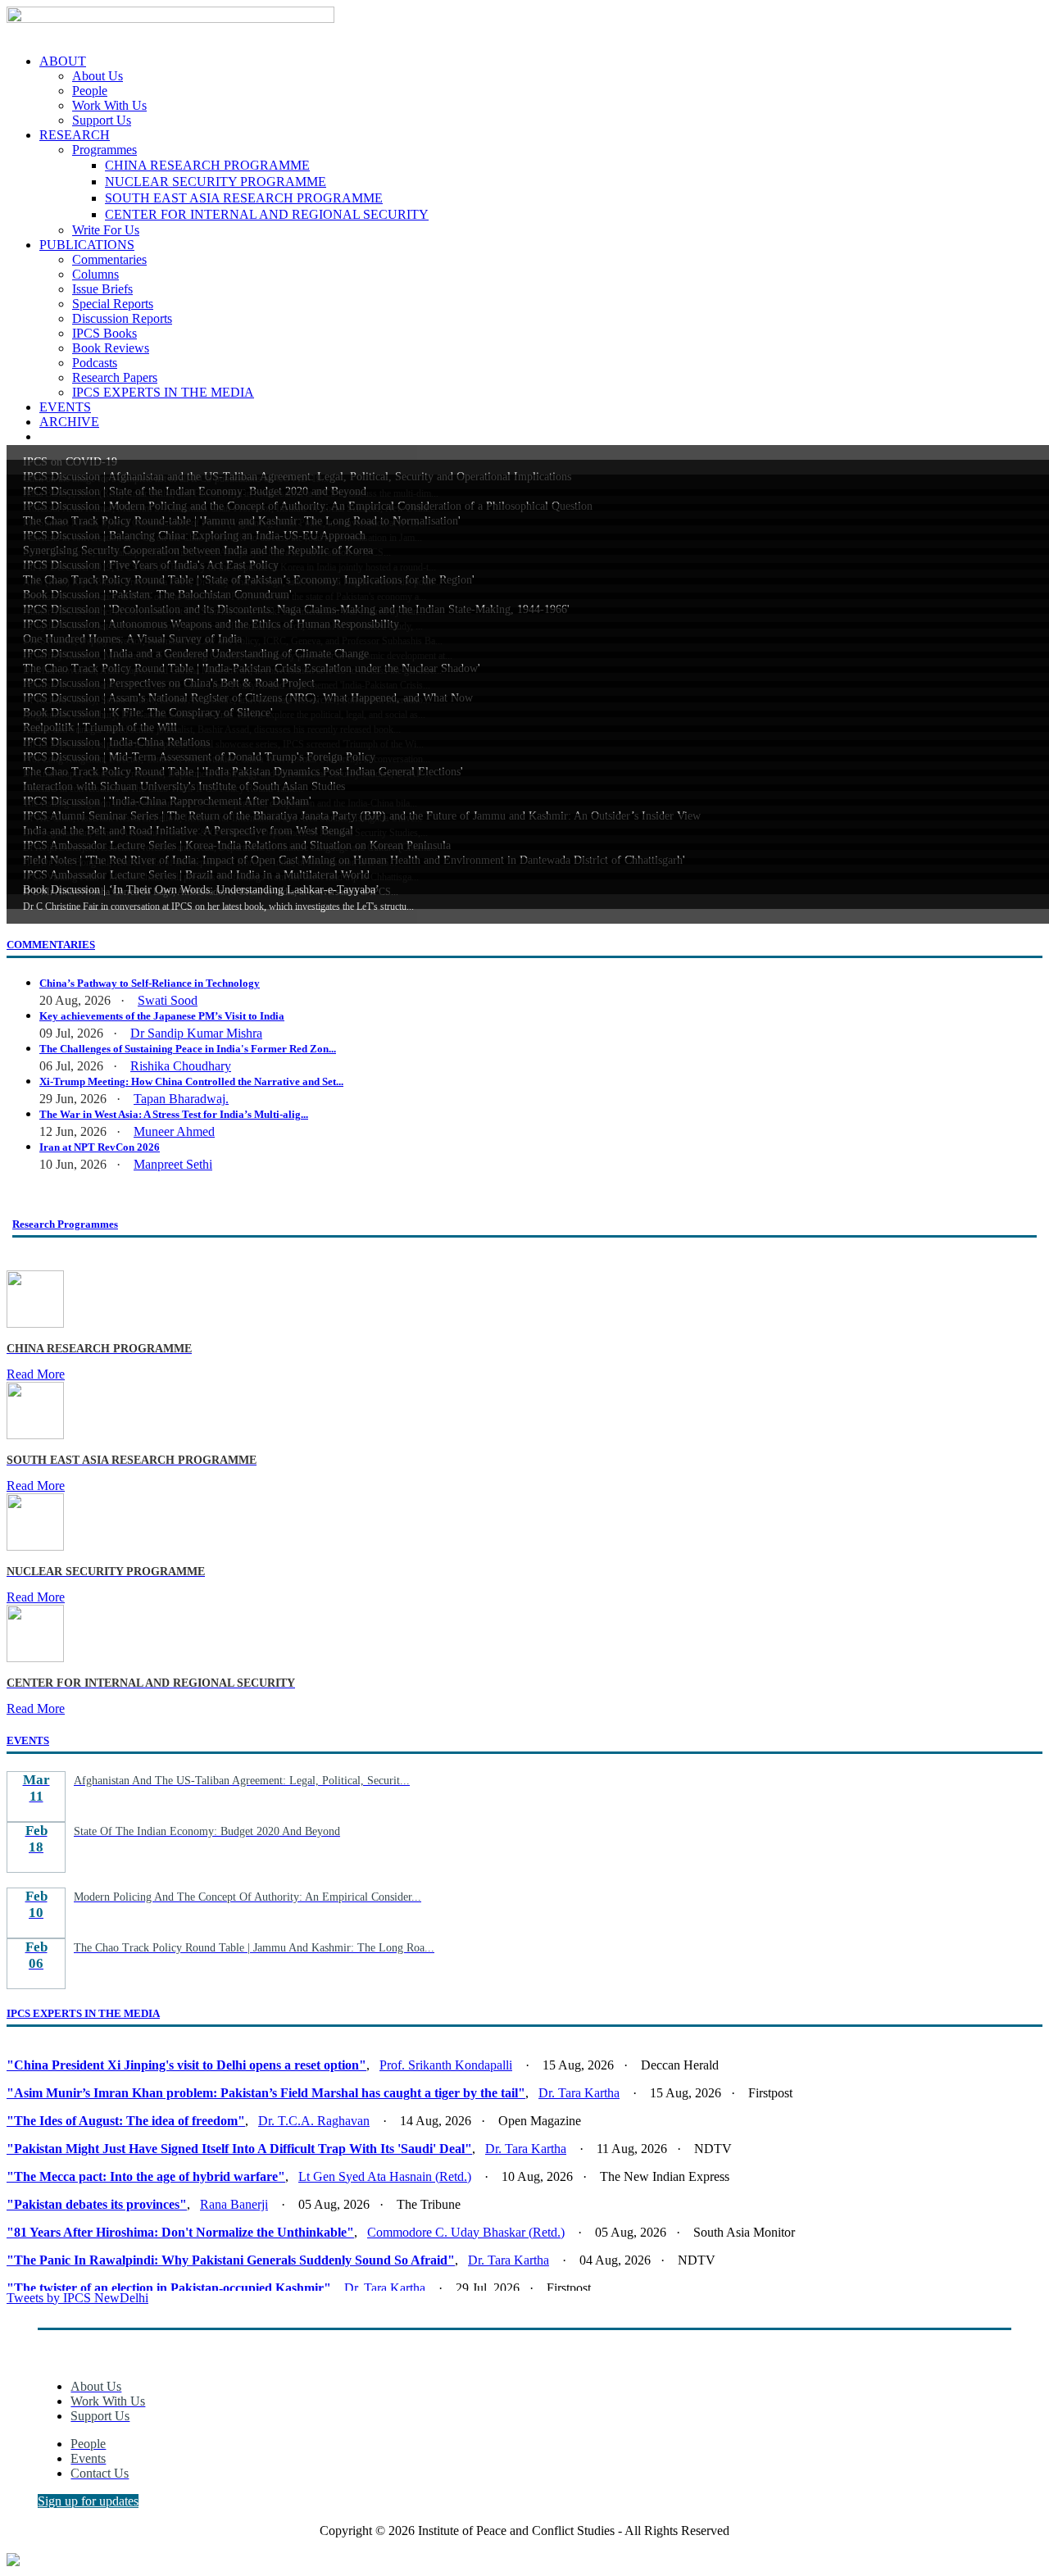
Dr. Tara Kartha (579, 2093)
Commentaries (109, 259)
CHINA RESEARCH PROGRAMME (207, 165)
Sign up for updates (88, 2501)
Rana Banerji (234, 2204)
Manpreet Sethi (173, 1164)
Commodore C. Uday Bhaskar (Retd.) (466, 2232)
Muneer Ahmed (174, 1131)
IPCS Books (104, 333)
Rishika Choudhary (181, 1066)
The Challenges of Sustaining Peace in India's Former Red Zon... (188, 1049)
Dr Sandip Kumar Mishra (196, 1033)
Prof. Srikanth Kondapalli (446, 2065)
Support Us (102, 120)
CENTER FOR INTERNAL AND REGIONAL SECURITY (267, 214)
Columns (95, 274)
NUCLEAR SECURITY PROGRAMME (216, 182)
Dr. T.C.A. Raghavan (314, 2121)
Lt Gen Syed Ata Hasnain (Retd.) (385, 2176)
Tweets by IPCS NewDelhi (77, 2298)
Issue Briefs (102, 289)
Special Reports (113, 304)
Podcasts (95, 363)
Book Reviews (111, 348)
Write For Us (106, 230)
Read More (36, 1374)
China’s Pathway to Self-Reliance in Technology (150, 983)
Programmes (104, 150)
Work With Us (109, 105)
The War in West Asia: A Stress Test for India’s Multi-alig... (174, 1114)
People (90, 91)
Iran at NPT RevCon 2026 (100, 1147)
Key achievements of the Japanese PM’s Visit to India (162, 1016)
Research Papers (115, 377)
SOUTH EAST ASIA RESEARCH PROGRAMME (244, 198)
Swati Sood (168, 1000)
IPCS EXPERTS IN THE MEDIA (163, 392)
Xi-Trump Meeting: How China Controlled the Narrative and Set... (191, 1081)
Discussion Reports (122, 318)
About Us (98, 76)
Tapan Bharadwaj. (181, 1099)
